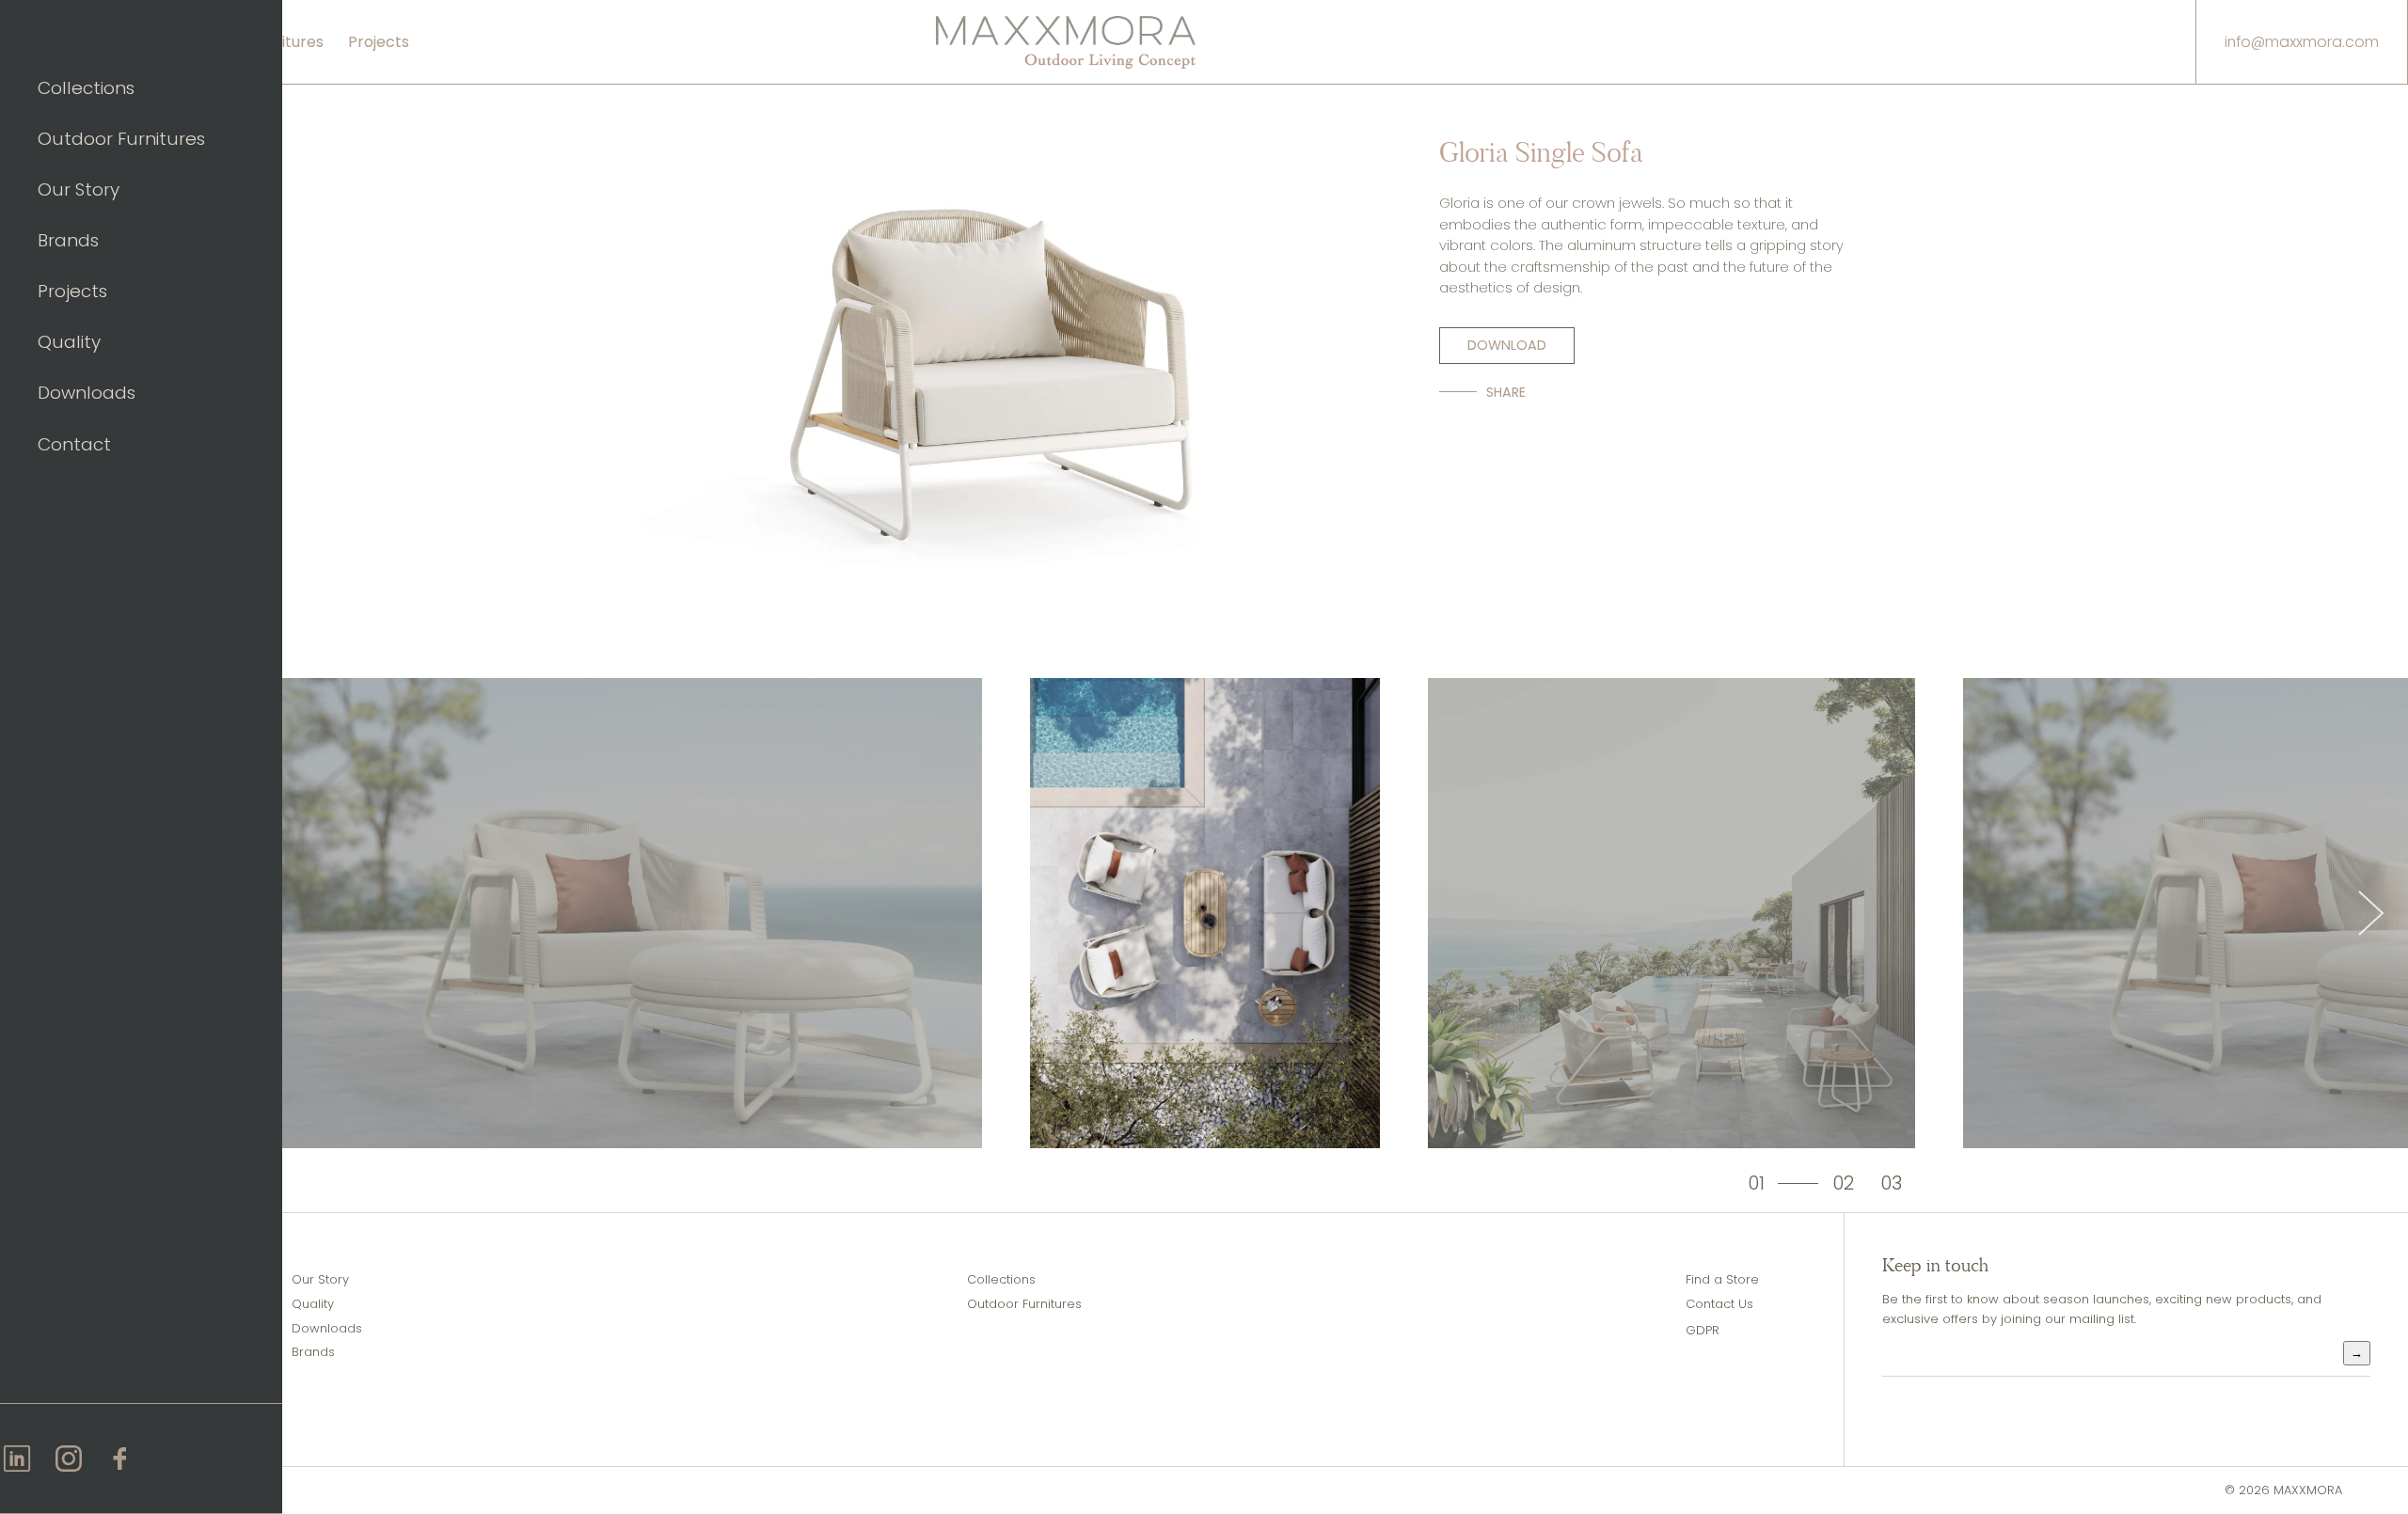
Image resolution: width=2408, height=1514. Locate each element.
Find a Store (1722, 1279)
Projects (72, 291)
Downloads (87, 393)
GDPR (1703, 1330)
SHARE (1506, 392)
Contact (74, 444)
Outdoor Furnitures (121, 139)
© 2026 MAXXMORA (2283, 1490)
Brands (68, 240)
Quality (69, 342)
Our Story (79, 189)
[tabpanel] (1204, 913)
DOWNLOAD (1507, 345)
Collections (86, 88)
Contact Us (1719, 1304)
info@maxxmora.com (2302, 42)
